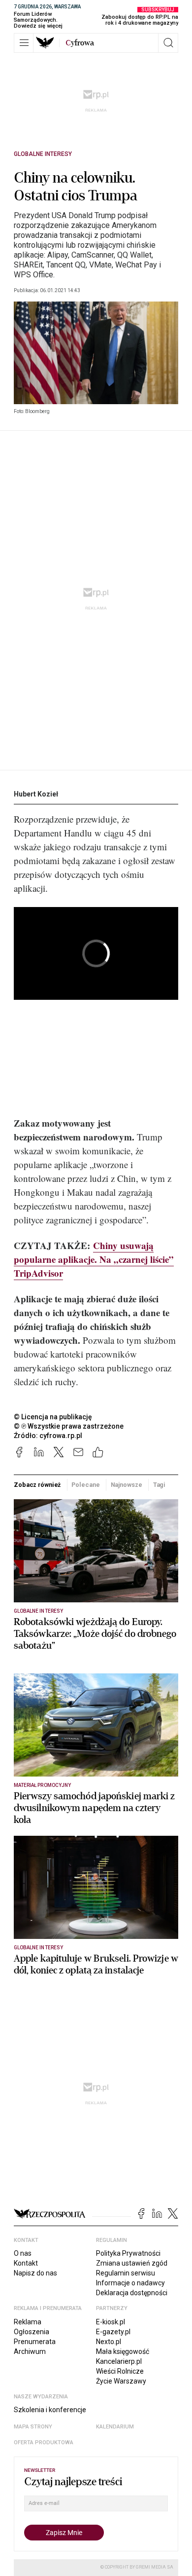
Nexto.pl (109, 2342)
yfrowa (80, 43)
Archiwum (30, 2351)
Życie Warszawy (121, 2381)
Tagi (160, 1485)
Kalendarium (115, 2427)
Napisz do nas (35, 2273)
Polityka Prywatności (128, 2253)
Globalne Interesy (43, 154)
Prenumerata (35, 2342)
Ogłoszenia (32, 2332)
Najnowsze (127, 1485)
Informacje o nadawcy (130, 2283)
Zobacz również (37, 1485)
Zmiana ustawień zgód (132, 2263)
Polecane (85, 1485)
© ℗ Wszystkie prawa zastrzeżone (69, 1426)
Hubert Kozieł (36, 794)
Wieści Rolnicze (120, 2371)
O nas (23, 2253)
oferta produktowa (44, 2443)
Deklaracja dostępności (132, 2293)
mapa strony (33, 2427)
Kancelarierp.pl (119, 2361)
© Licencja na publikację (53, 1417)
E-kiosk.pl (111, 2322)
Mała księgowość (123, 2351)
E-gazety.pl (113, 2332)
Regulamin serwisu (126, 2273)
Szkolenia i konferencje (50, 2410)
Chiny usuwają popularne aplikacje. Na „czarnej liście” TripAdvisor (94, 1259)
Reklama (28, 2322)
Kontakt (26, 2263)
